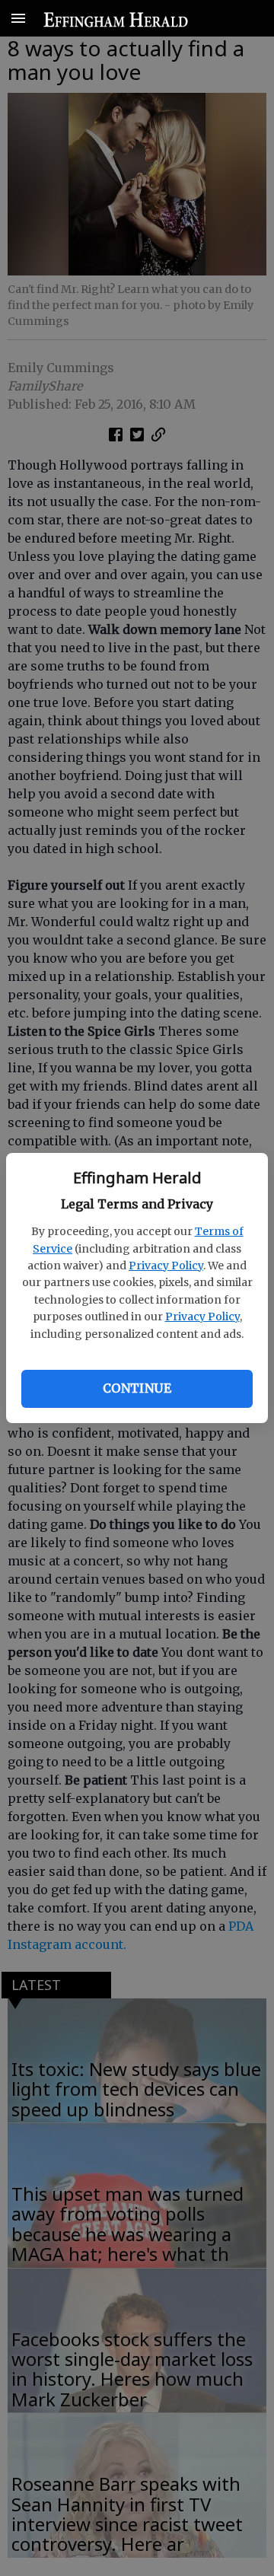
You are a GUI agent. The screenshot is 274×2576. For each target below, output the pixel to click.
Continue (137, 1388)
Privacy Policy (166, 1266)
